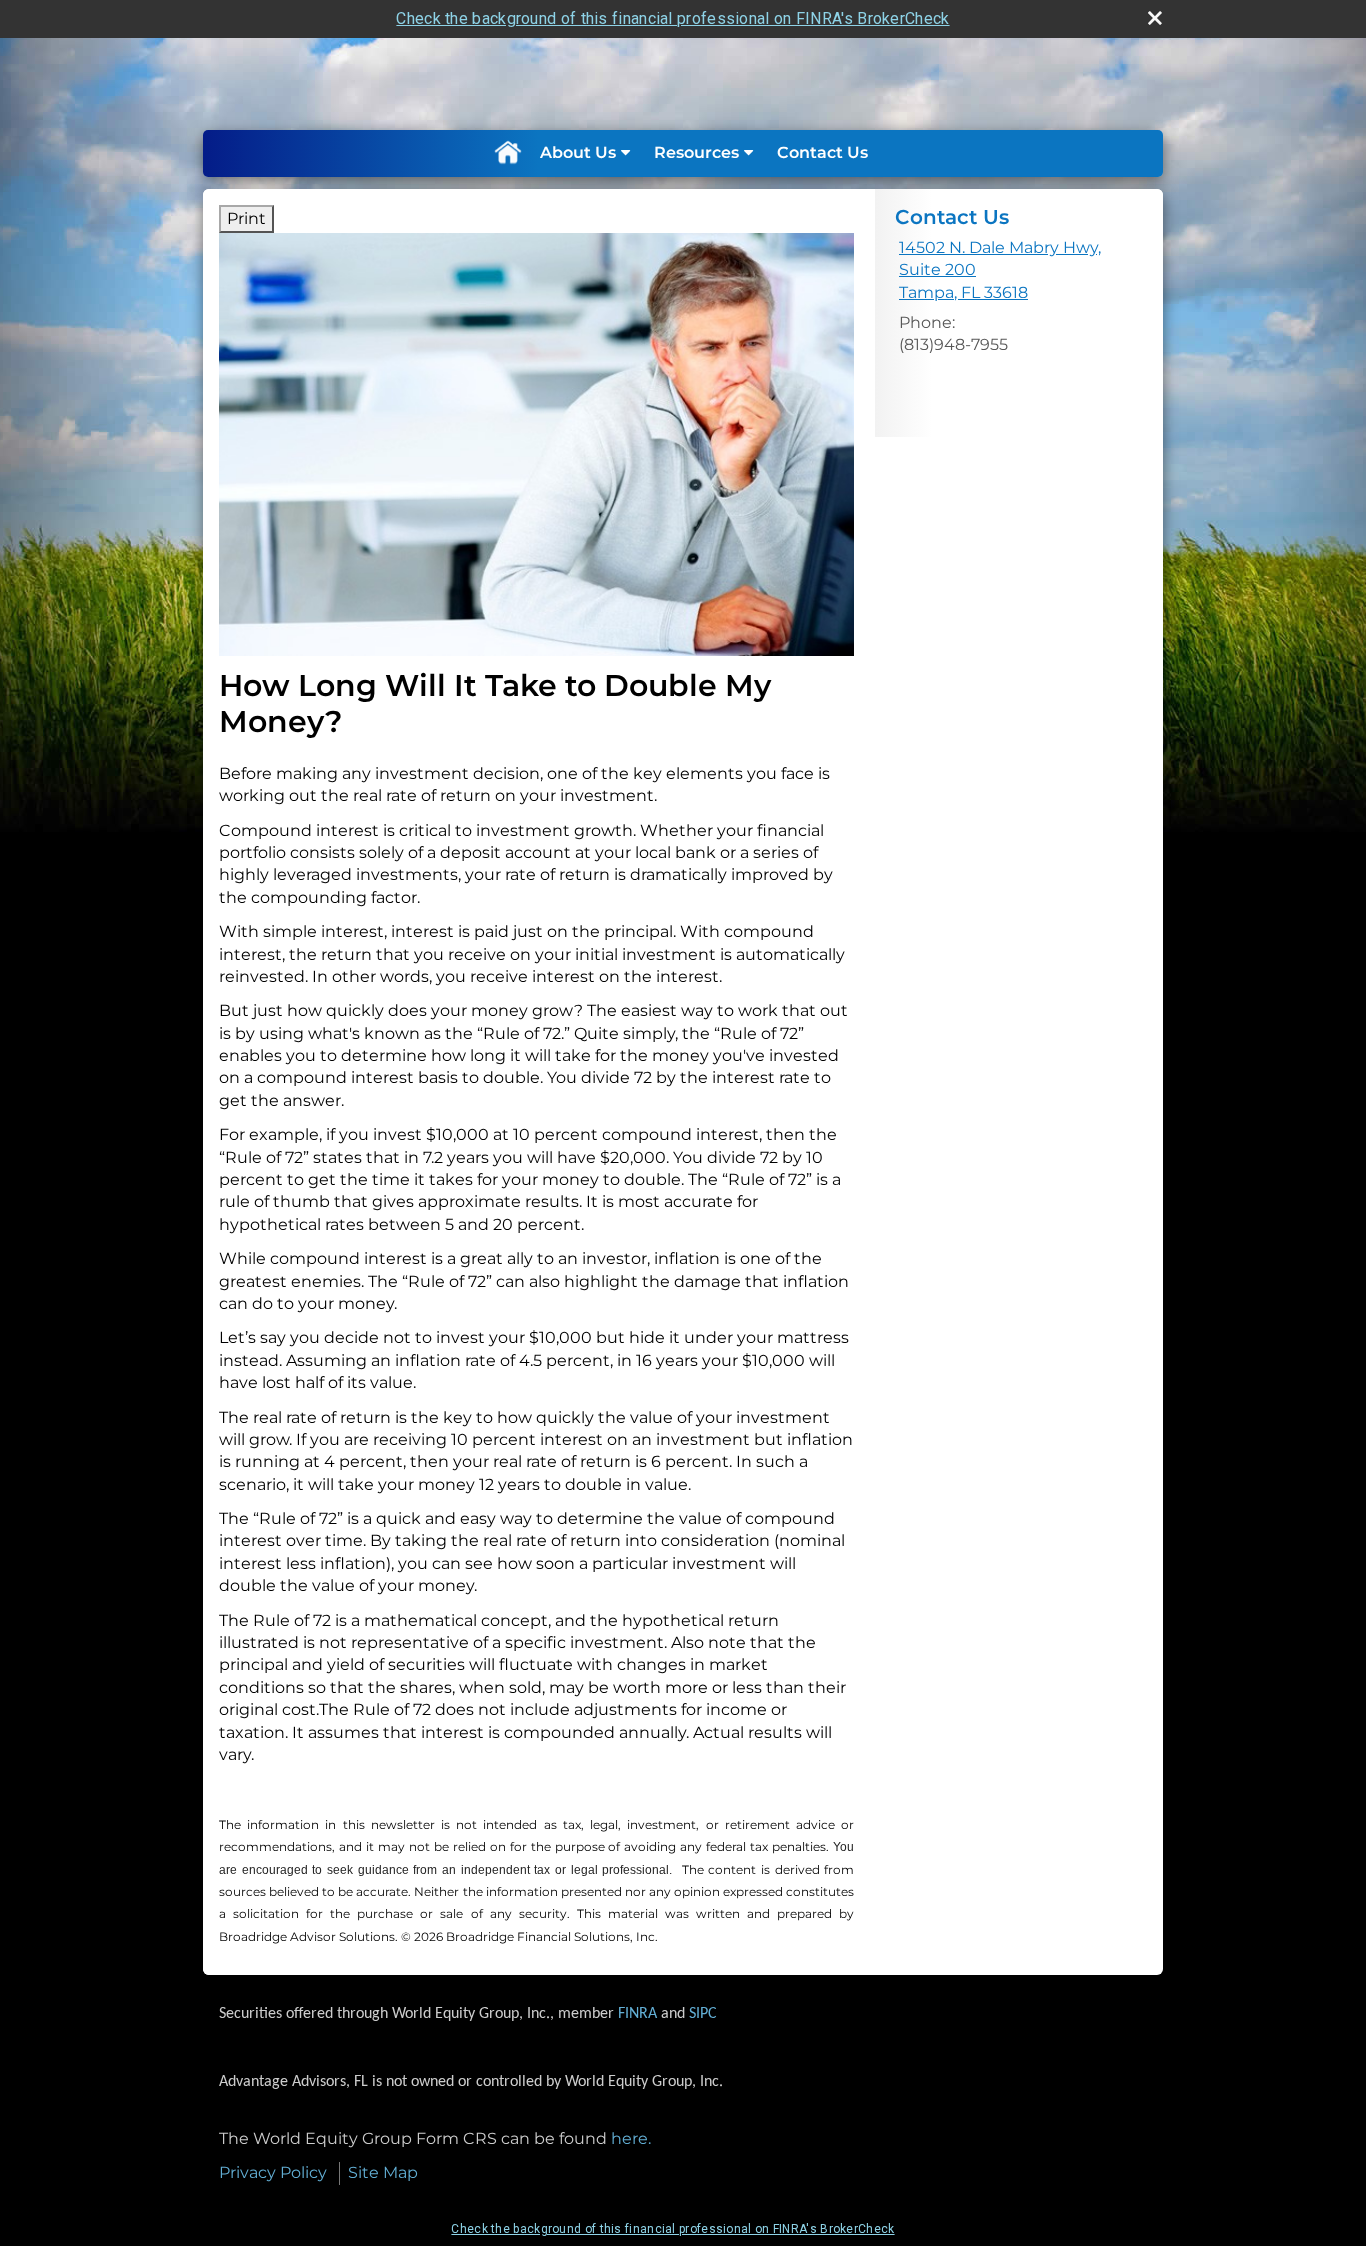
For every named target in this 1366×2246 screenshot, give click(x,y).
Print (246, 218)
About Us (578, 152)
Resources (696, 152)
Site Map (383, 2172)
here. (631, 2138)
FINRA (637, 2014)
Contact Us (822, 152)
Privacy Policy (273, 2172)
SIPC (703, 2014)
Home (507, 153)
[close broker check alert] (1155, 18)
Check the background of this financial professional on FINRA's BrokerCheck (672, 18)
